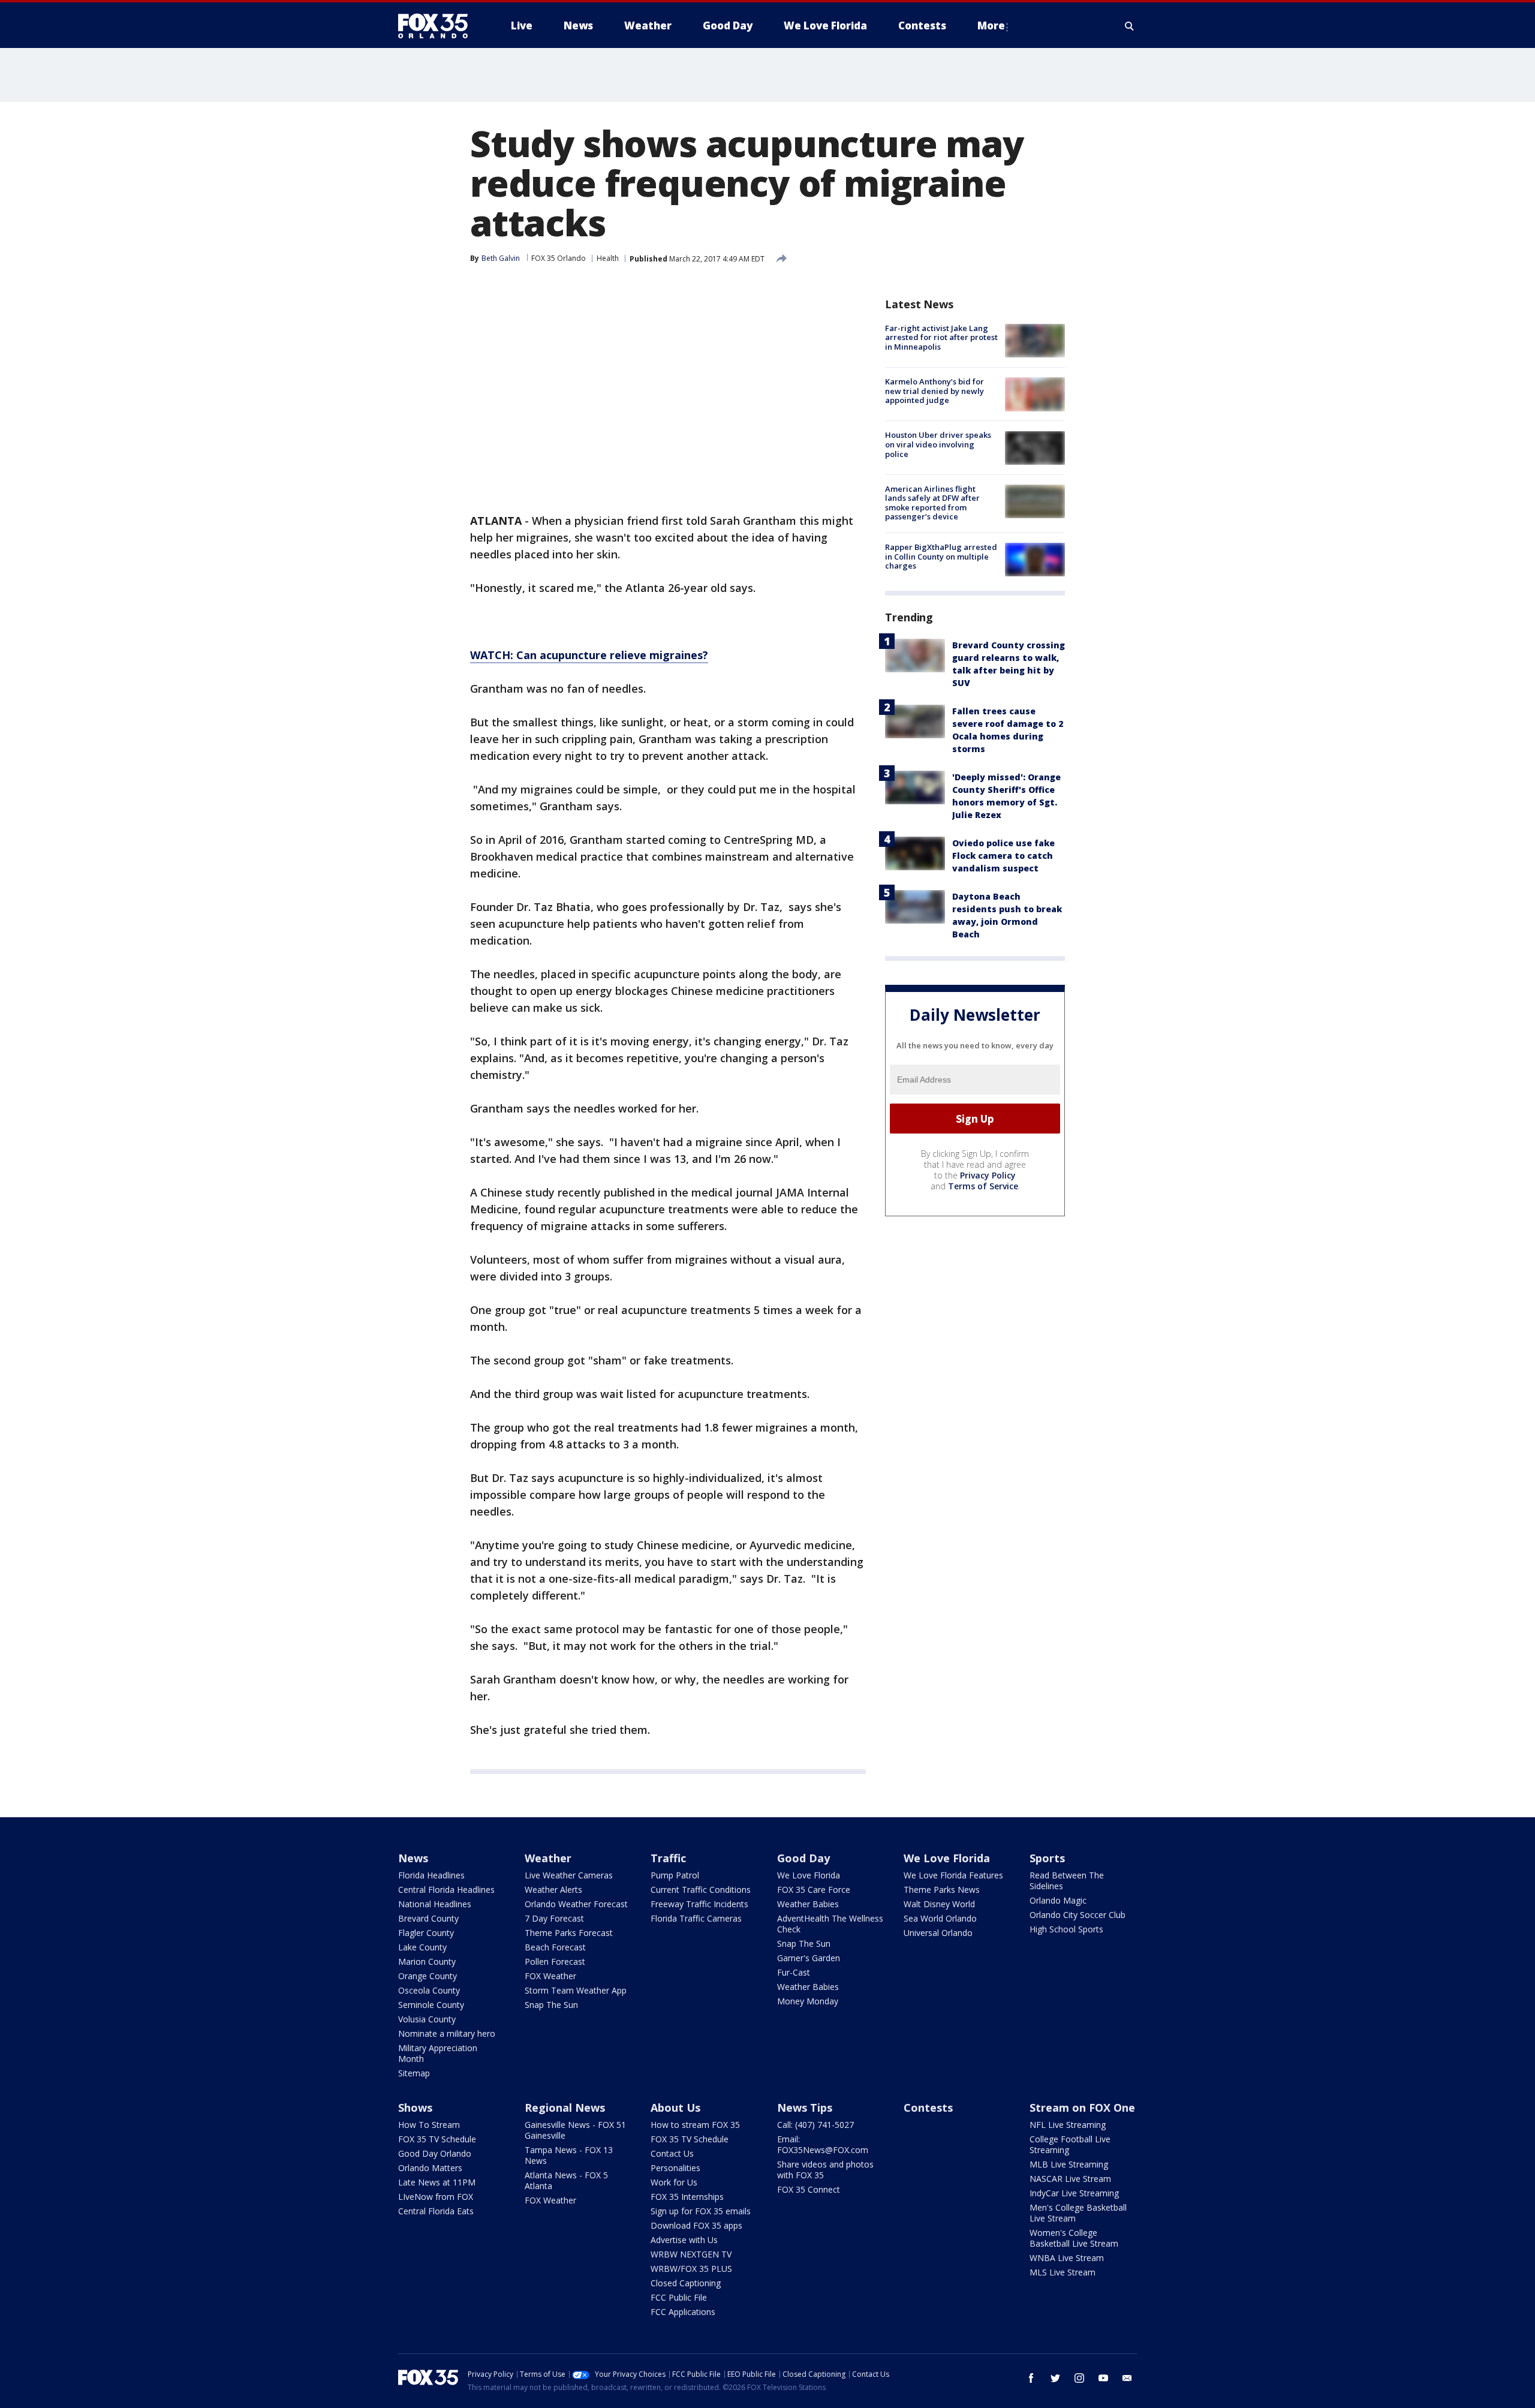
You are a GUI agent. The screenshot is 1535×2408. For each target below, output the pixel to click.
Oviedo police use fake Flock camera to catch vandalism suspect (1003, 856)
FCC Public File (679, 2297)
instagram (1079, 2378)
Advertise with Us (684, 2240)
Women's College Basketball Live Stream (1074, 2238)
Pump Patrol (675, 1875)
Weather (548, 1858)
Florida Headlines (431, 1875)
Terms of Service (983, 1186)
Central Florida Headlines (446, 1890)
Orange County (428, 1976)
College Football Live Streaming (1070, 2144)
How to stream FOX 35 (695, 2125)
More (991, 25)
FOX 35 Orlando (559, 258)
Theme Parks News (942, 1890)
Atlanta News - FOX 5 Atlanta (566, 2180)
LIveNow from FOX (436, 2197)
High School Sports (1066, 1929)
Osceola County (429, 1990)
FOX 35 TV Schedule (437, 2139)
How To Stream (429, 2125)
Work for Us (674, 2182)
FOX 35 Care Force (814, 1890)
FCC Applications (683, 2312)
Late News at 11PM (437, 2182)
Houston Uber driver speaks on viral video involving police (938, 445)
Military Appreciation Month (438, 2053)
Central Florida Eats (436, 2211)
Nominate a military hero (447, 2033)
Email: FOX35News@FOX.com (823, 2144)
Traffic (668, 1858)
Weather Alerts (553, 1890)
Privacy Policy (988, 1175)
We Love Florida (809, 1875)
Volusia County (427, 2019)
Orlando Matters (430, 2168)
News (413, 1858)
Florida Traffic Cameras (696, 1918)
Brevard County (428, 1918)
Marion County (427, 1961)
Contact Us (672, 2153)
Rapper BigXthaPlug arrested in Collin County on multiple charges (941, 556)
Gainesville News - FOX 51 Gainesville (575, 2130)
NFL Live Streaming (1068, 2125)
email (1127, 2378)
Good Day (803, 1858)
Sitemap (414, 2073)
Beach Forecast (555, 1947)
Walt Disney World (939, 1904)
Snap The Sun (551, 2005)
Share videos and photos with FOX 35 (825, 2170)
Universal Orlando (938, 1933)
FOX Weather (550, 1976)
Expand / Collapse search (1130, 26)
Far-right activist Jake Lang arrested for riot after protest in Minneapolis (941, 337)
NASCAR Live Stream (1070, 2179)
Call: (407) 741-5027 (815, 2125)
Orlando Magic (1058, 1900)
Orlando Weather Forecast (576, 1904)
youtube (1103, 2378)
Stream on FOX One (1082, 2108)
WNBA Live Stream (1067, 2258)
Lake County (422, 1947)
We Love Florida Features (953, 1875)
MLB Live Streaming (1069, 2164)
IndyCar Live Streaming (1074, 2193)
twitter (1055, 2378)
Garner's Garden (809, 1958)
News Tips (805, 2108)
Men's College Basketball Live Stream (1078, 2213)
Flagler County (426, 1933)
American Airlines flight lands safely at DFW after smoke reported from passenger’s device (932, 503)
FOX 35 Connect (809, 2189)
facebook (1031, 2378)
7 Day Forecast (554, 1918)
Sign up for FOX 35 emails (701, 2211)
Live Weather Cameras (569, 1875)
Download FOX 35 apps (696, 2225)
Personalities (675, 2168)
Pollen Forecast (555, 1961)
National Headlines (435, 1904)
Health (608, 258)
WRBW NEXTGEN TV (691, 2254)
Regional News (565, 2108)
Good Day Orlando (435, 2153)
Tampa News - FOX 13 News (569, 2155)
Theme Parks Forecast (569, 1933)
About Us (675, 2108)
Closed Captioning (686, 2283)
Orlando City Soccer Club (1077, 1915)
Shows (415, 2108)
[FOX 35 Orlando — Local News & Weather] (438, 26)
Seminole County (431, 2005)
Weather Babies (808, 1904)
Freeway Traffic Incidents (699, 1904)
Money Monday (808, 2001)
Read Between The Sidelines (1067, 1881)
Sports (1047, 1858)
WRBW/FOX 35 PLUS (691, 2269)
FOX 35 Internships (687, 2197)
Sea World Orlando (940, 1918)
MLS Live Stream (1063, 2272)
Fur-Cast (794, 1972)
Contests (928, 2108)
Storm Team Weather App (576, 1990)
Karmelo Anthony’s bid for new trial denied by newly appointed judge (934, 391)
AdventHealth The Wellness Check (830, 1924)
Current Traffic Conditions (701, 1890)
